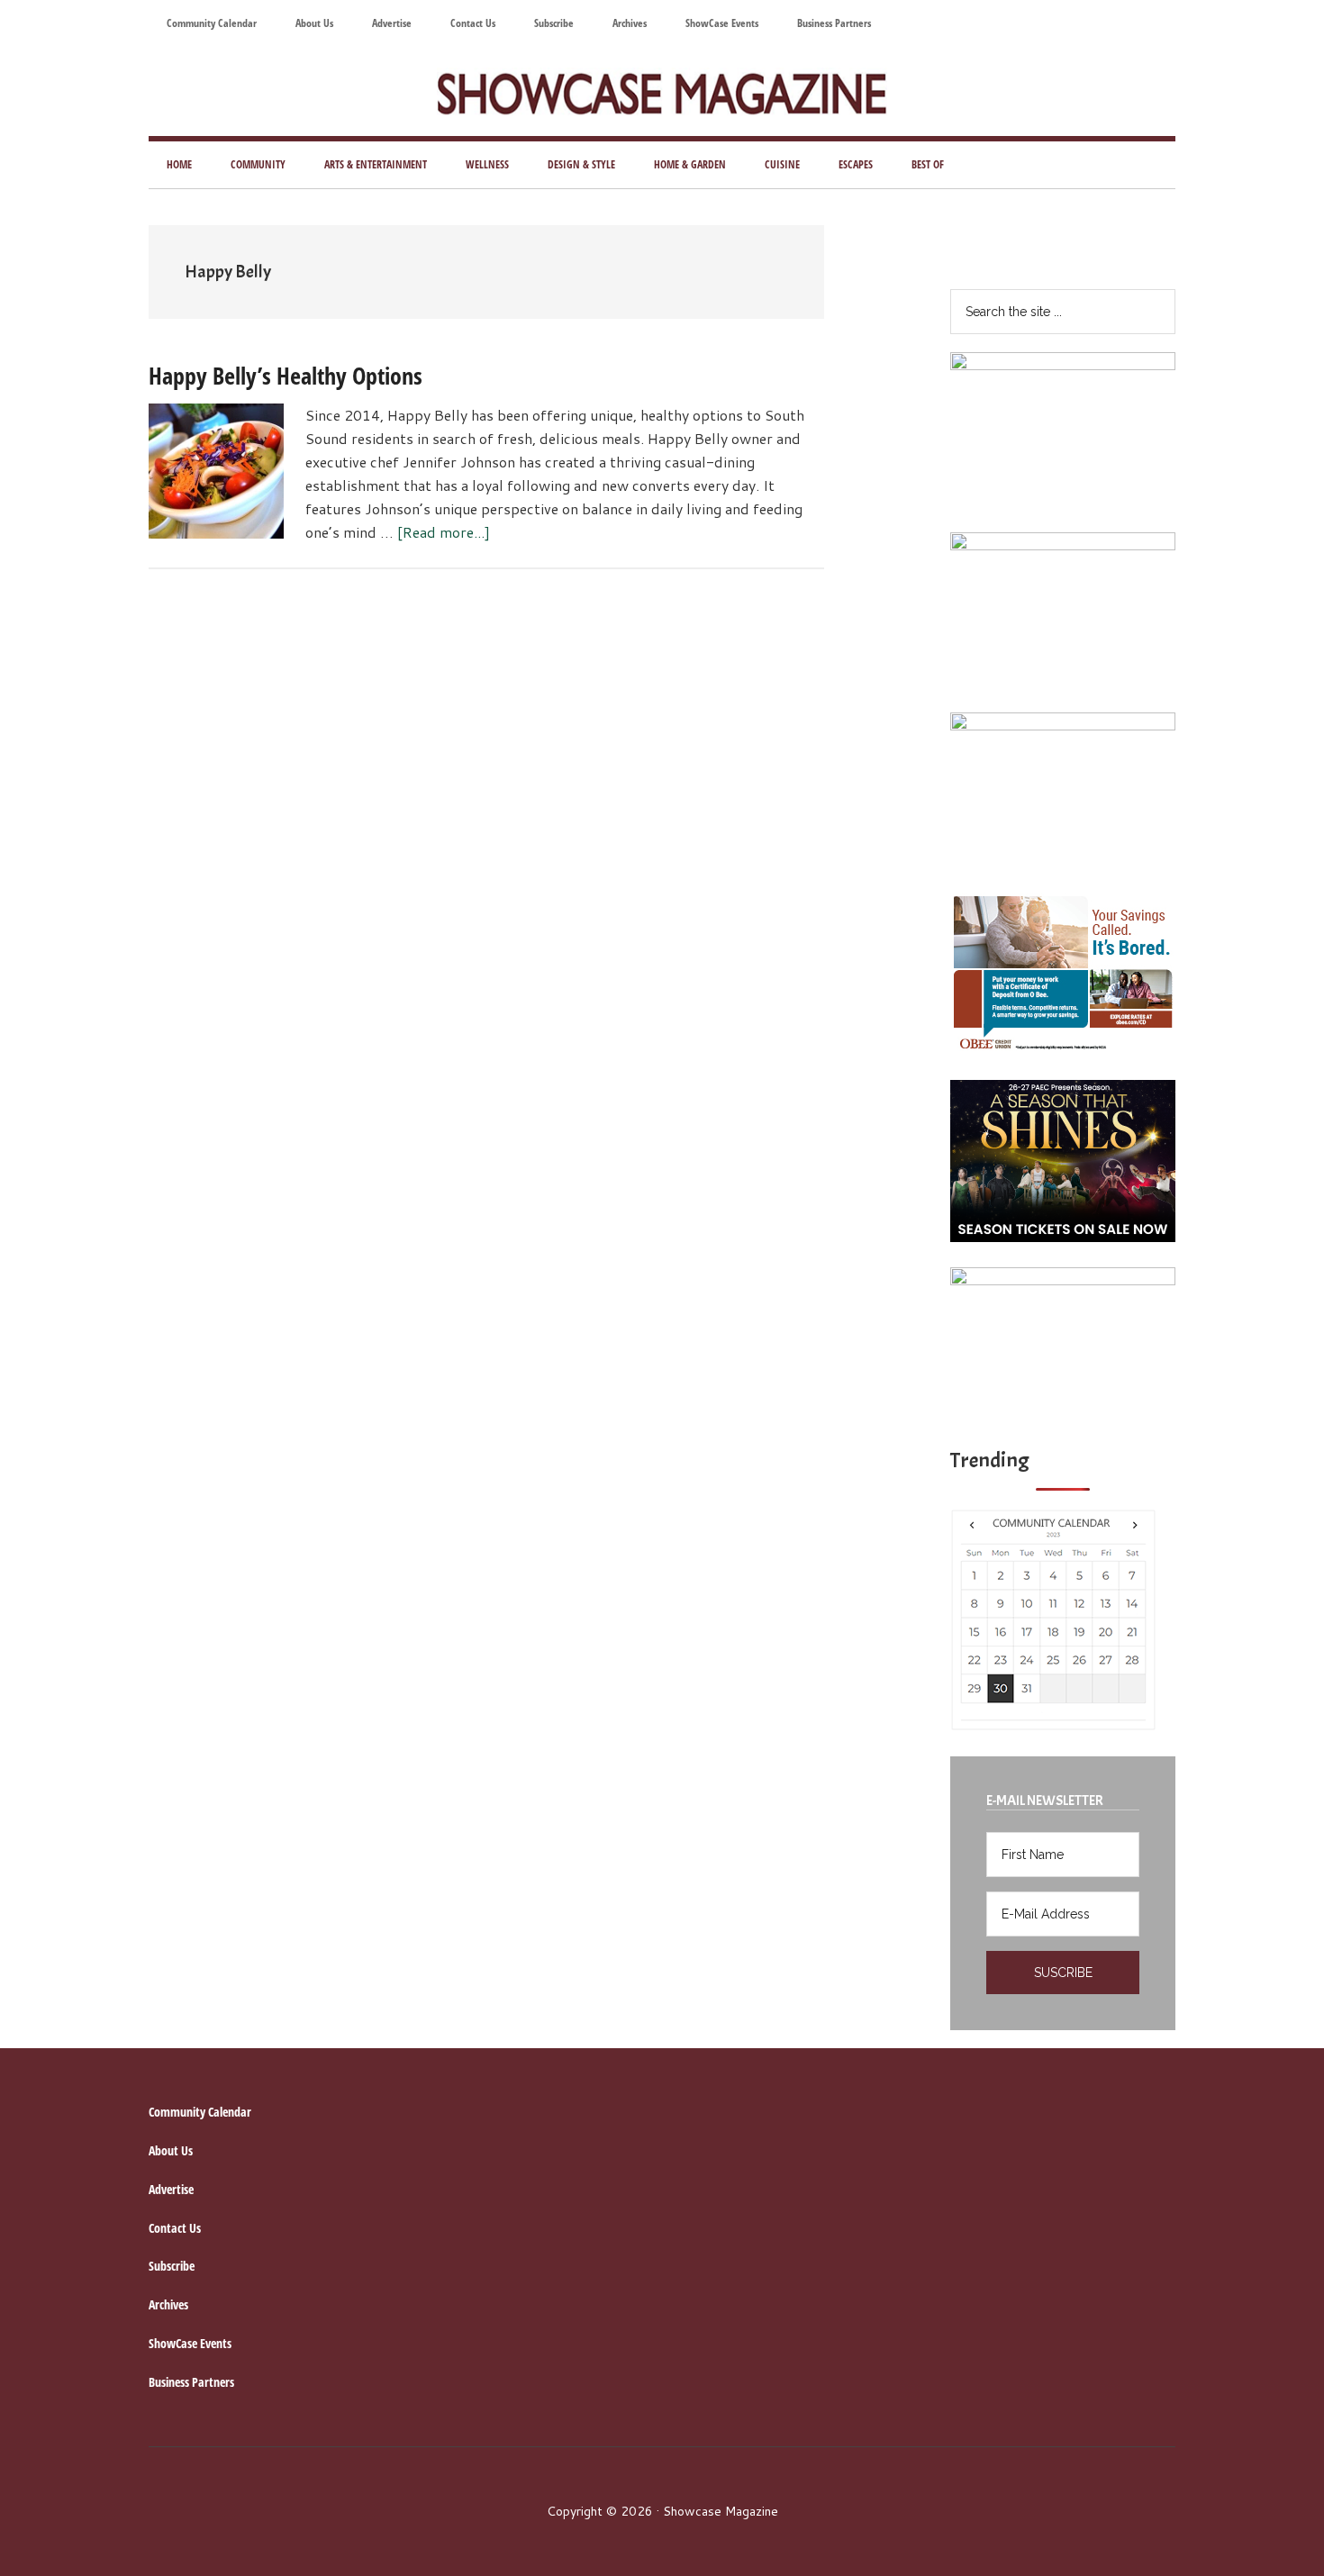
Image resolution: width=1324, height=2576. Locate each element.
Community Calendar (200, 2112)
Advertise (171, 2189)
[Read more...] (444, 532)
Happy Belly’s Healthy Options (286, 376)
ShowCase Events (190, 2343)
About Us (171, 2150)
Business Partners (191, 2382)
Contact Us (175, 2228)
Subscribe (172, 2266)
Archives (168, 2304)
